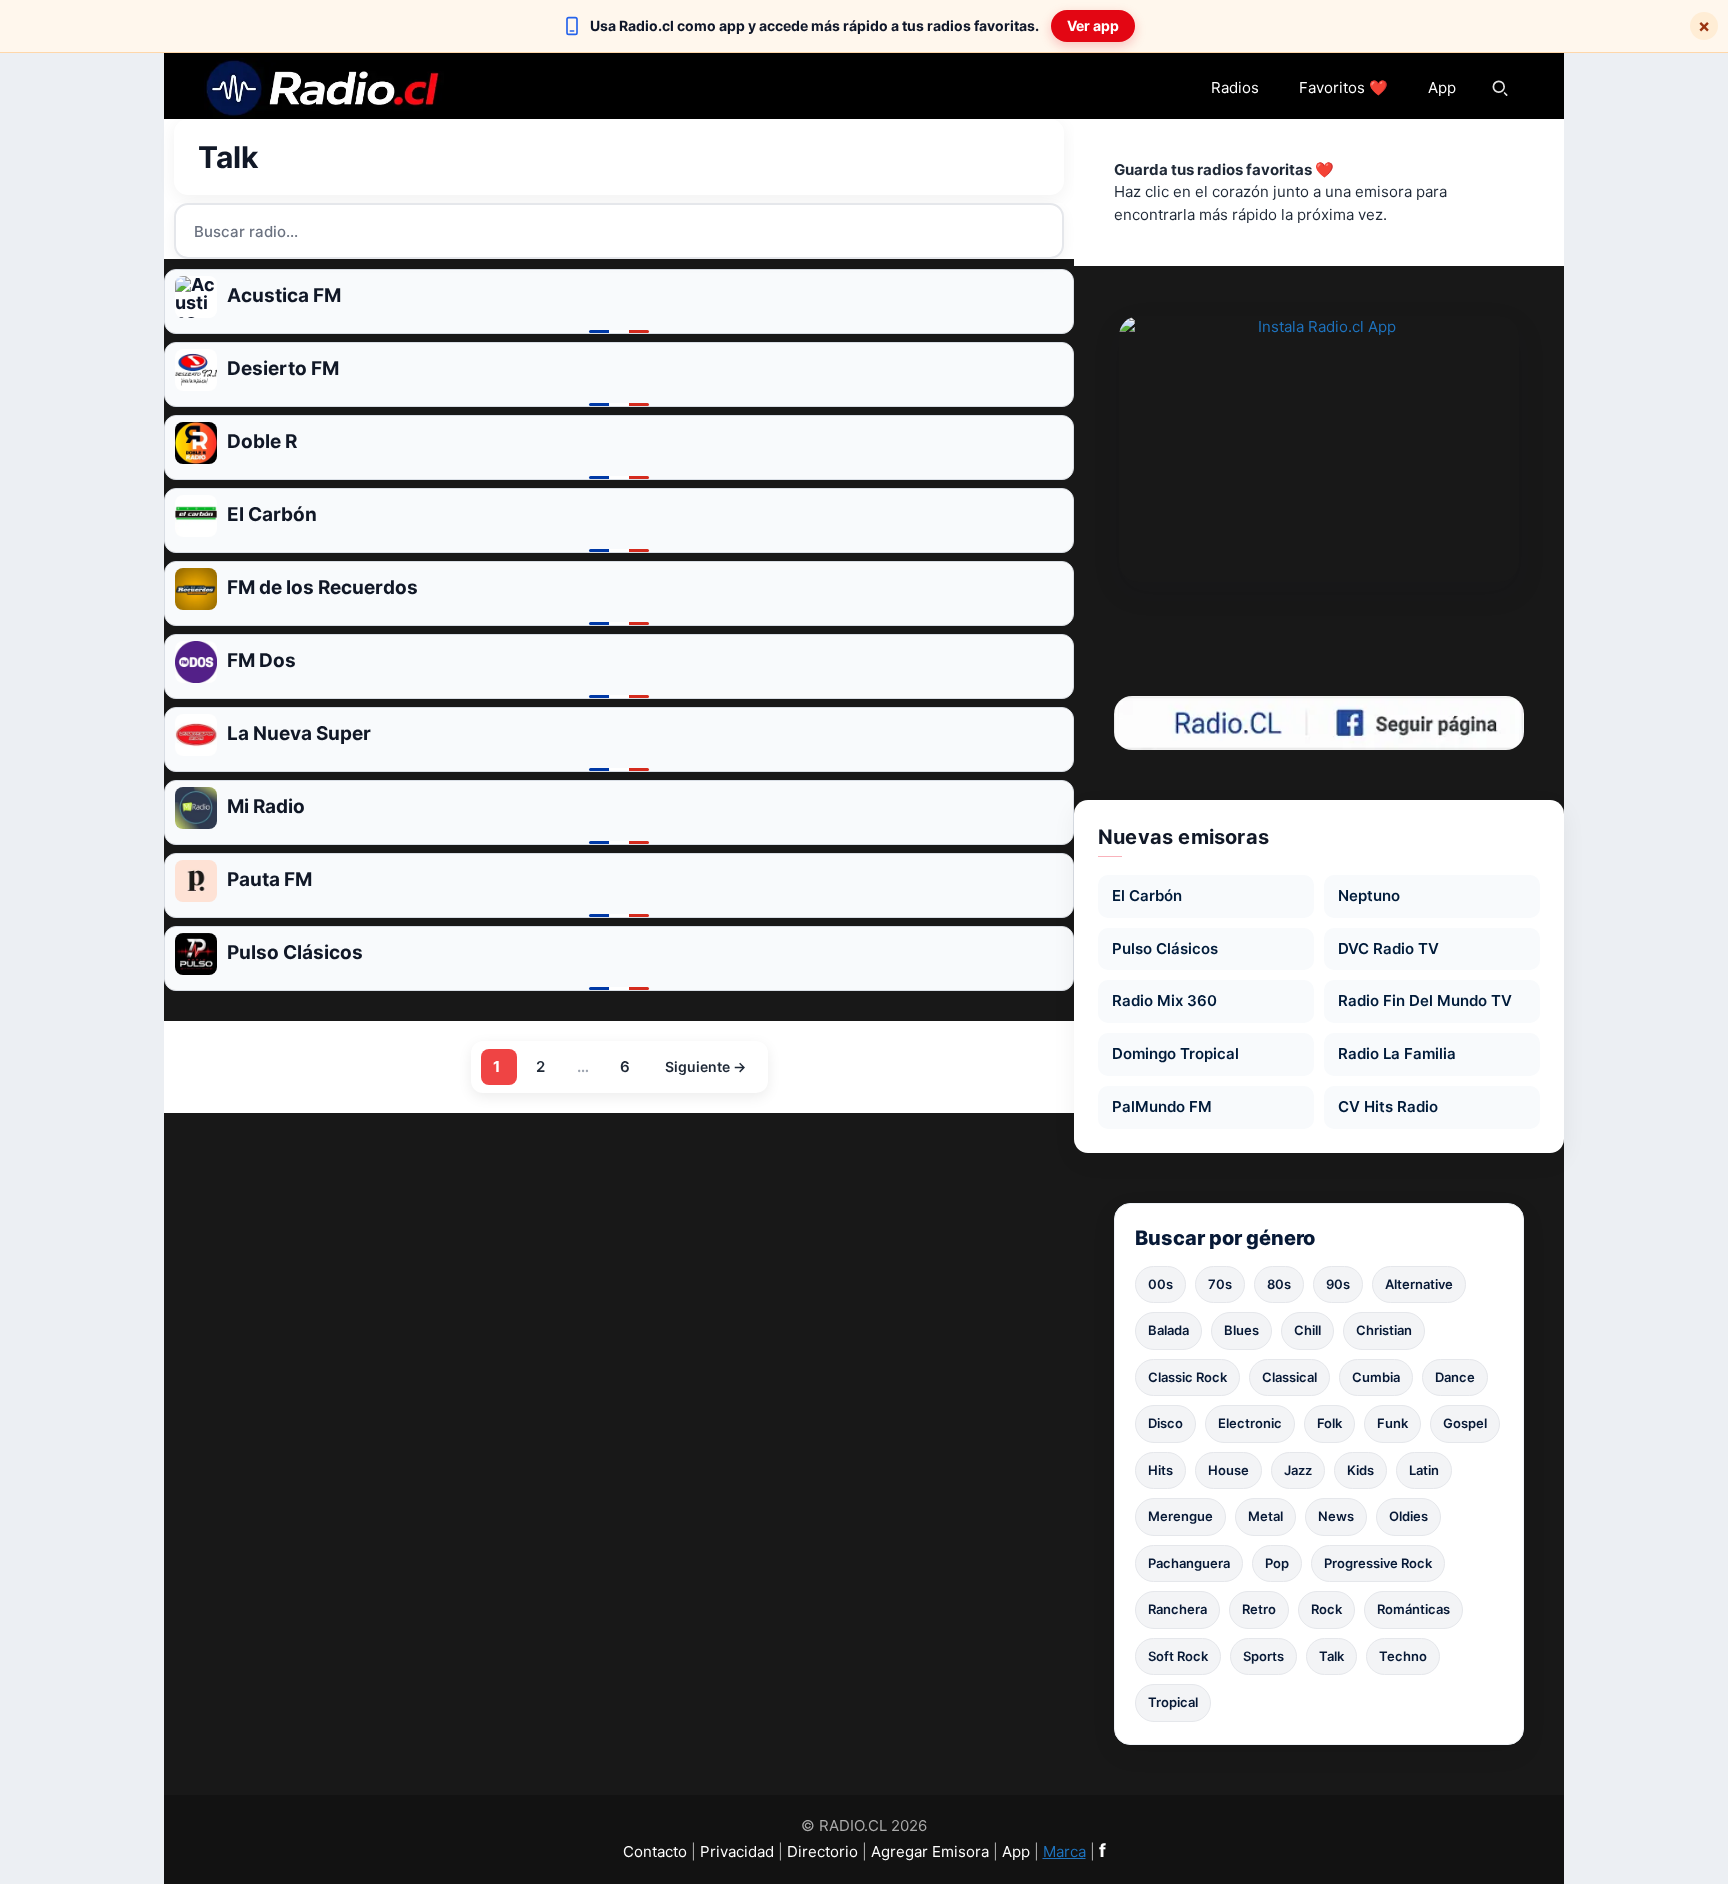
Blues (1241, 1330)
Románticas (1413, 1609)
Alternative (1419, 1284)
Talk (1331, 1656)
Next (703, 1067)
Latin (1424, 1470)
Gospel (1465, 1423)
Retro (1259, 1609)
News (1336, 1516)
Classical (1289, 1377)
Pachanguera (1189, 1563)
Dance (1455, 1377)
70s (1220, 1284)
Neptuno (1369, 895)
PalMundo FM (1162, 1106)
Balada (1168, 1330)
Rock (1326, 1609)
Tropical (1173, 1702)
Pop (1277, 1563)
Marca (1064, 1851)
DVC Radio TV (1388, 948)
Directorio (822, 1851)
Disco (1165, 1423)
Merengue (1180, 1516)
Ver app (1093, 25)
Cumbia (1376, 1377)
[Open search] (1500, 88)
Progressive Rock (1378, 1563)
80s (1279, 1284)
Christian (1384, 1330)
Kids (1360, 1470)
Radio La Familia (1397, 1053)
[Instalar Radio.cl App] (1319, 449)
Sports (1263, 1656)
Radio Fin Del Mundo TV (1425, 1000)
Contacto (655, 1851)
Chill (1307, 1330)
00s (1160, 1284)
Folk (1329, 1423)
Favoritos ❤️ (1343, 87)
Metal (1265, 1516)
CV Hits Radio (1388, 1106)
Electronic (1250, 1423)
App (1442, 87)
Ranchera (1177, 1609)
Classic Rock (1187, 1377)
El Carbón (1147, 895)
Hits (1160, 1470)
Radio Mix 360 (1164, 1000)
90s (1338, 1284)
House (1228, 1470)
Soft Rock (1178, 1656)
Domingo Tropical (1175, 1053)
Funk (1392, 1423)
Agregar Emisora (930, 1851)
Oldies (1408, 1516)
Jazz (1298, 1470)
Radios (1235, 87)
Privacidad (737, 1851)
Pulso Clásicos (1165, 948)
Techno (1403, 1656)
